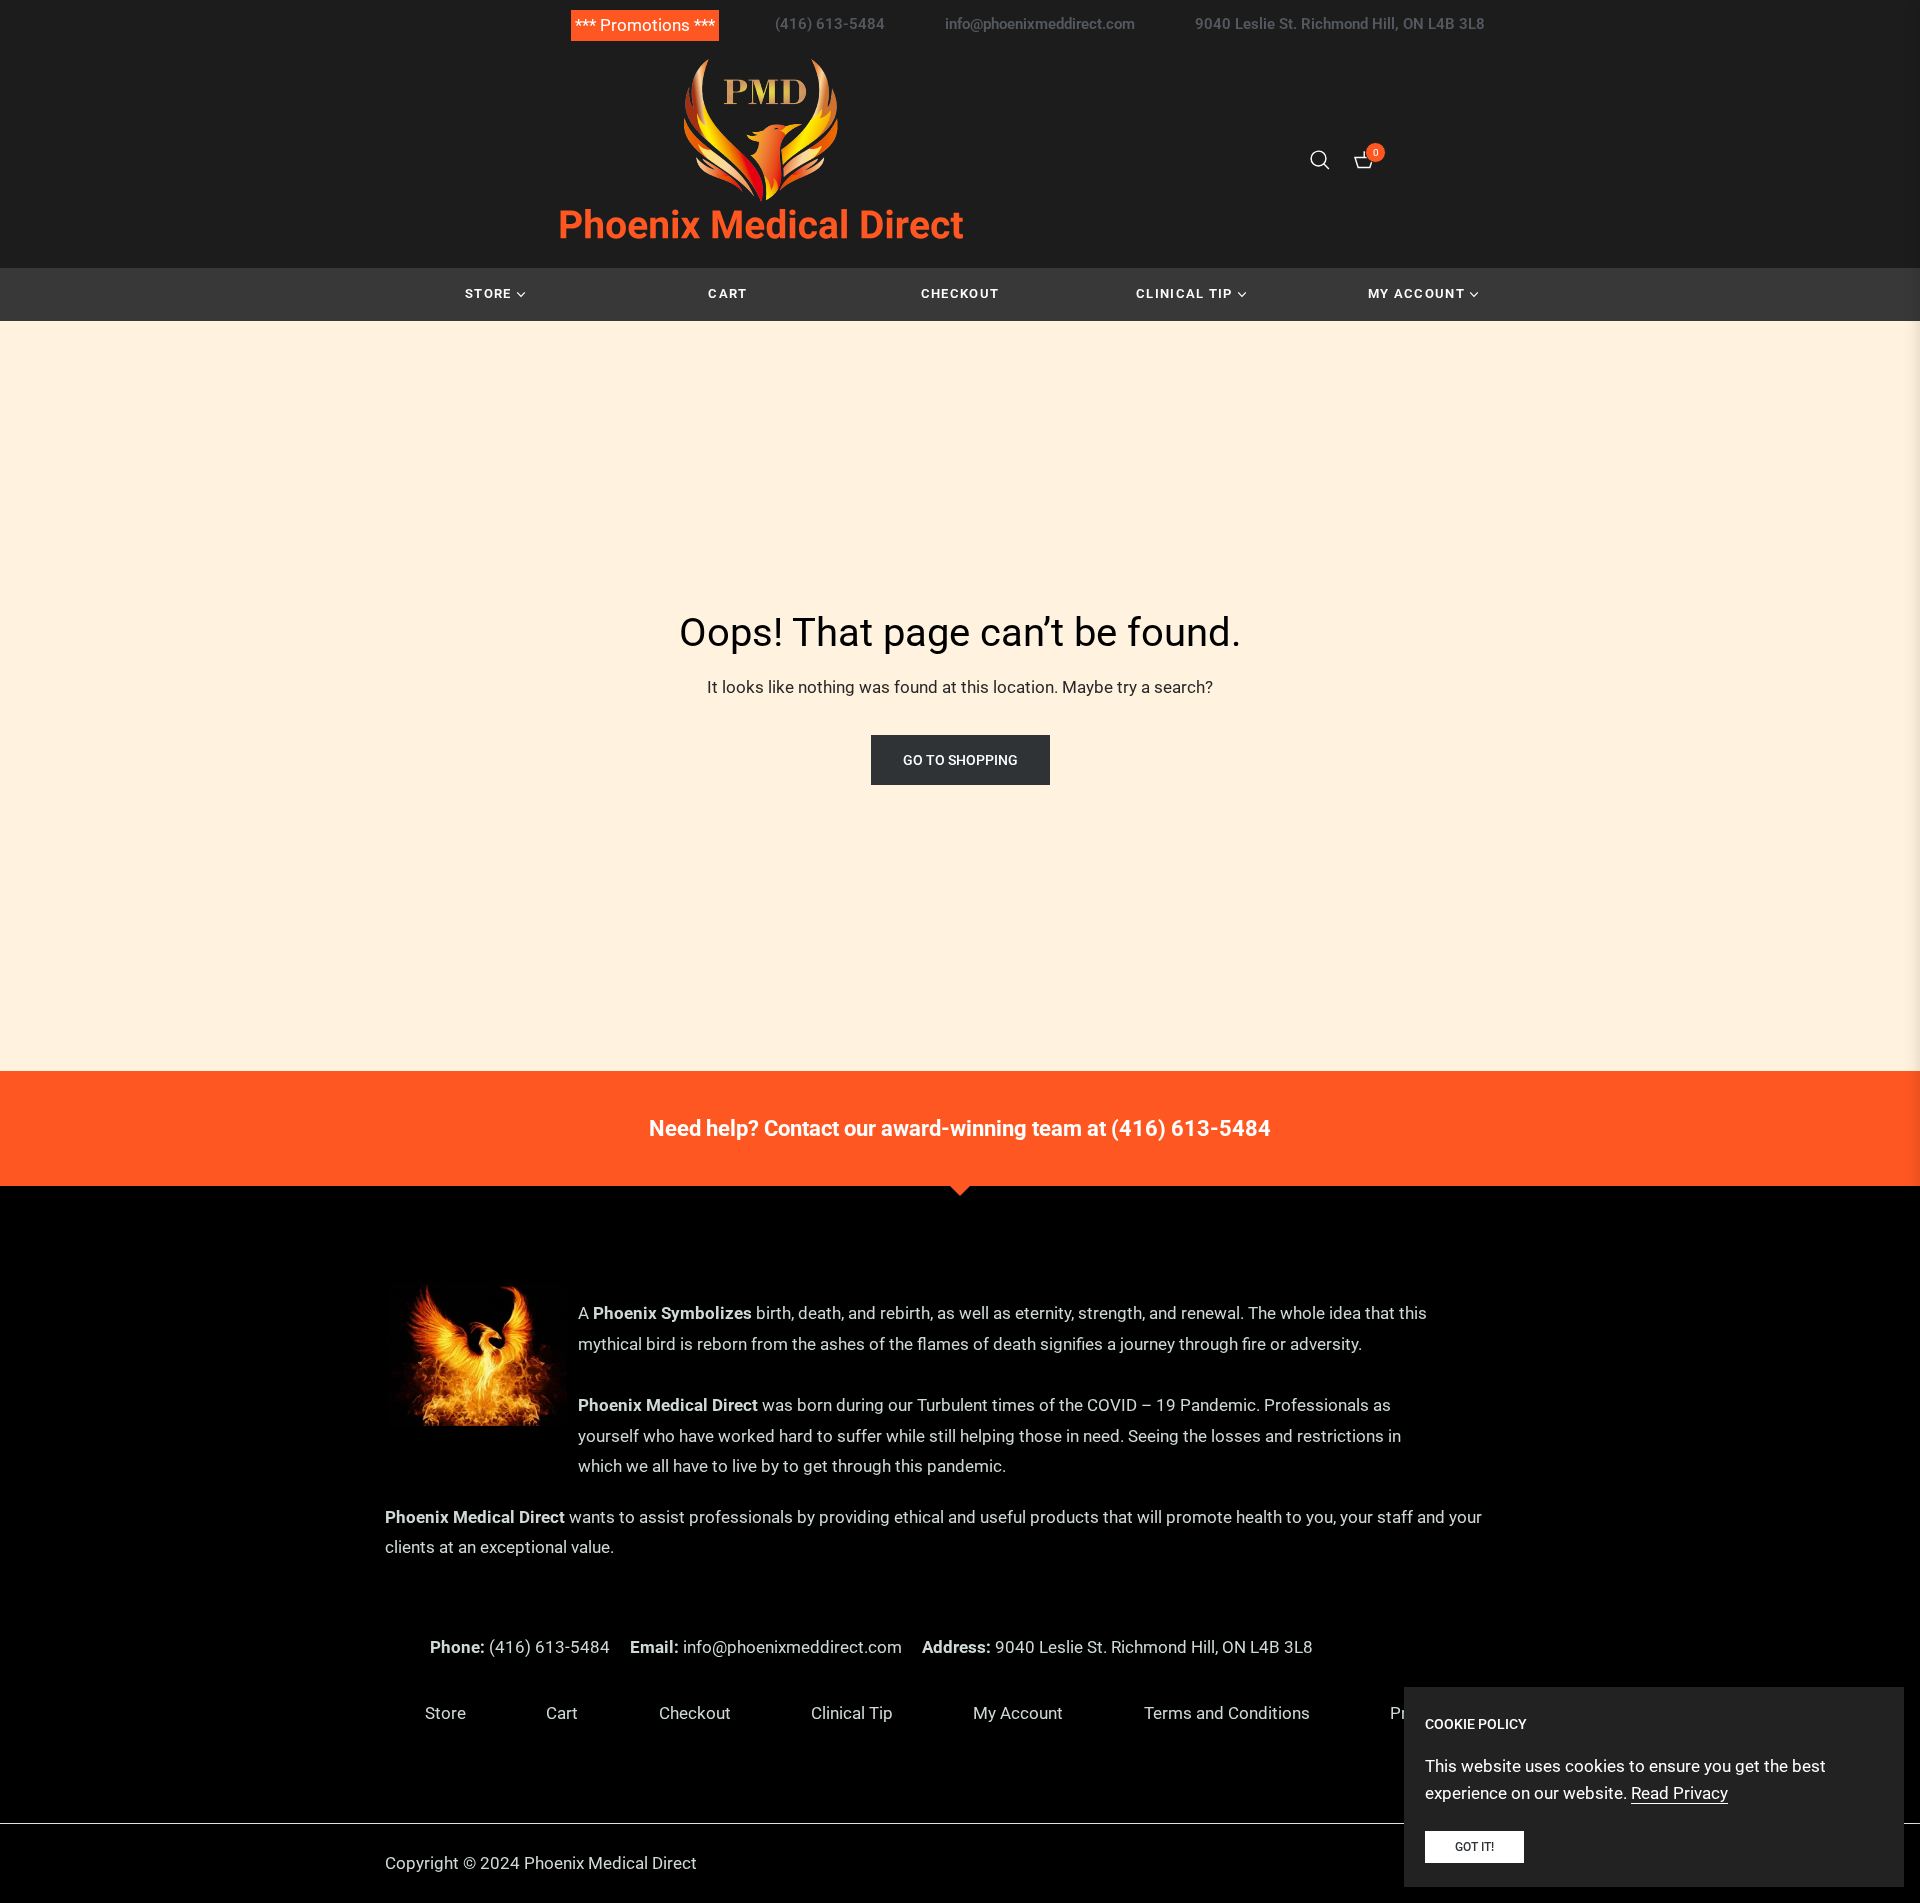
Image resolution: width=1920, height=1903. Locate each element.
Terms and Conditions (1227, 1713)
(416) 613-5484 (1191, 1128)
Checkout (695, 1713)
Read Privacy (1679, 1793)
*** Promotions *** (645, 25)
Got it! (1474, 1847)
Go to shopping (960, 760)
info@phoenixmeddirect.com (792, 1647)
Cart (562, 1713)
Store (445, 1713)
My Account (1018, 1713)
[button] (1320, 160)
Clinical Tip (852, 1713)
